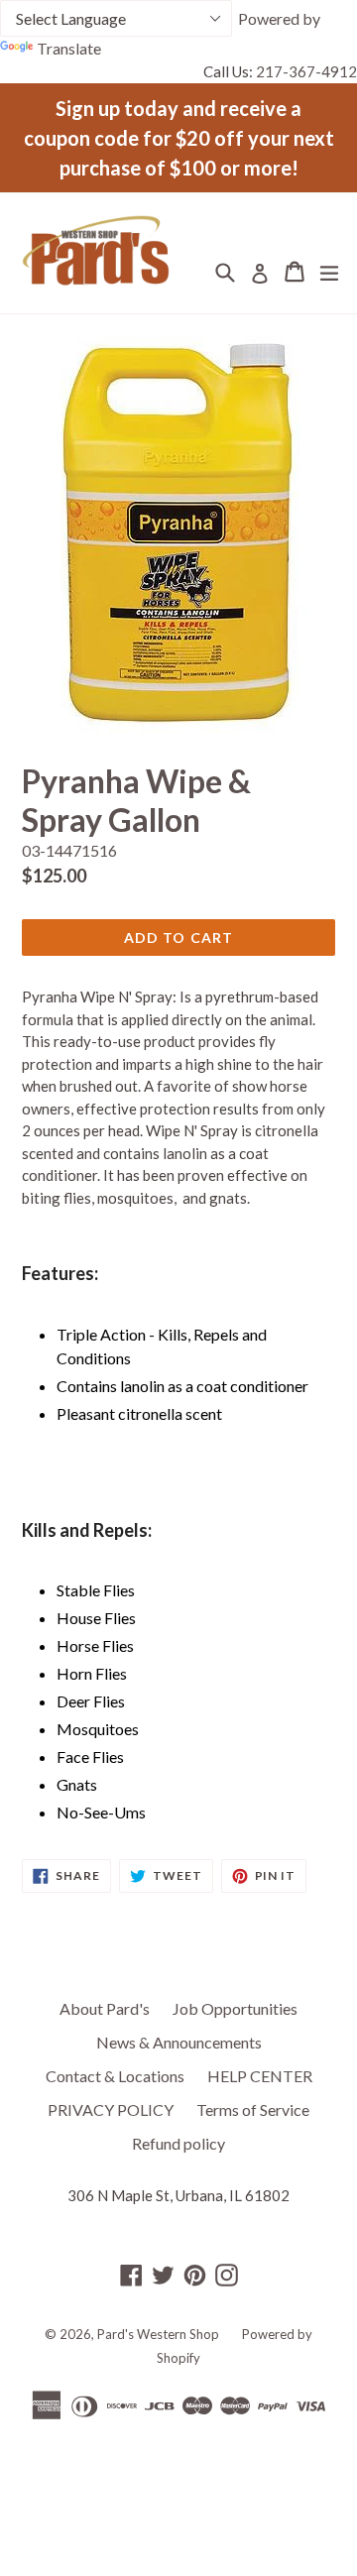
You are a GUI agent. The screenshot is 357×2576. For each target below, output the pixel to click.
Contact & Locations (115, 2076)
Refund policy (178, 2143)
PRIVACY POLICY (111, 2109)
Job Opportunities (235, 2008)
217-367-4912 (306, 71)
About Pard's (105, 2008)
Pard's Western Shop (158, 2334)
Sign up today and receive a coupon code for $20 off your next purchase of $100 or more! (179, 138)
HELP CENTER (260, 2076)
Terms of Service (253, 2109)
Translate (69, 48)
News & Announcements (179, 2042)
